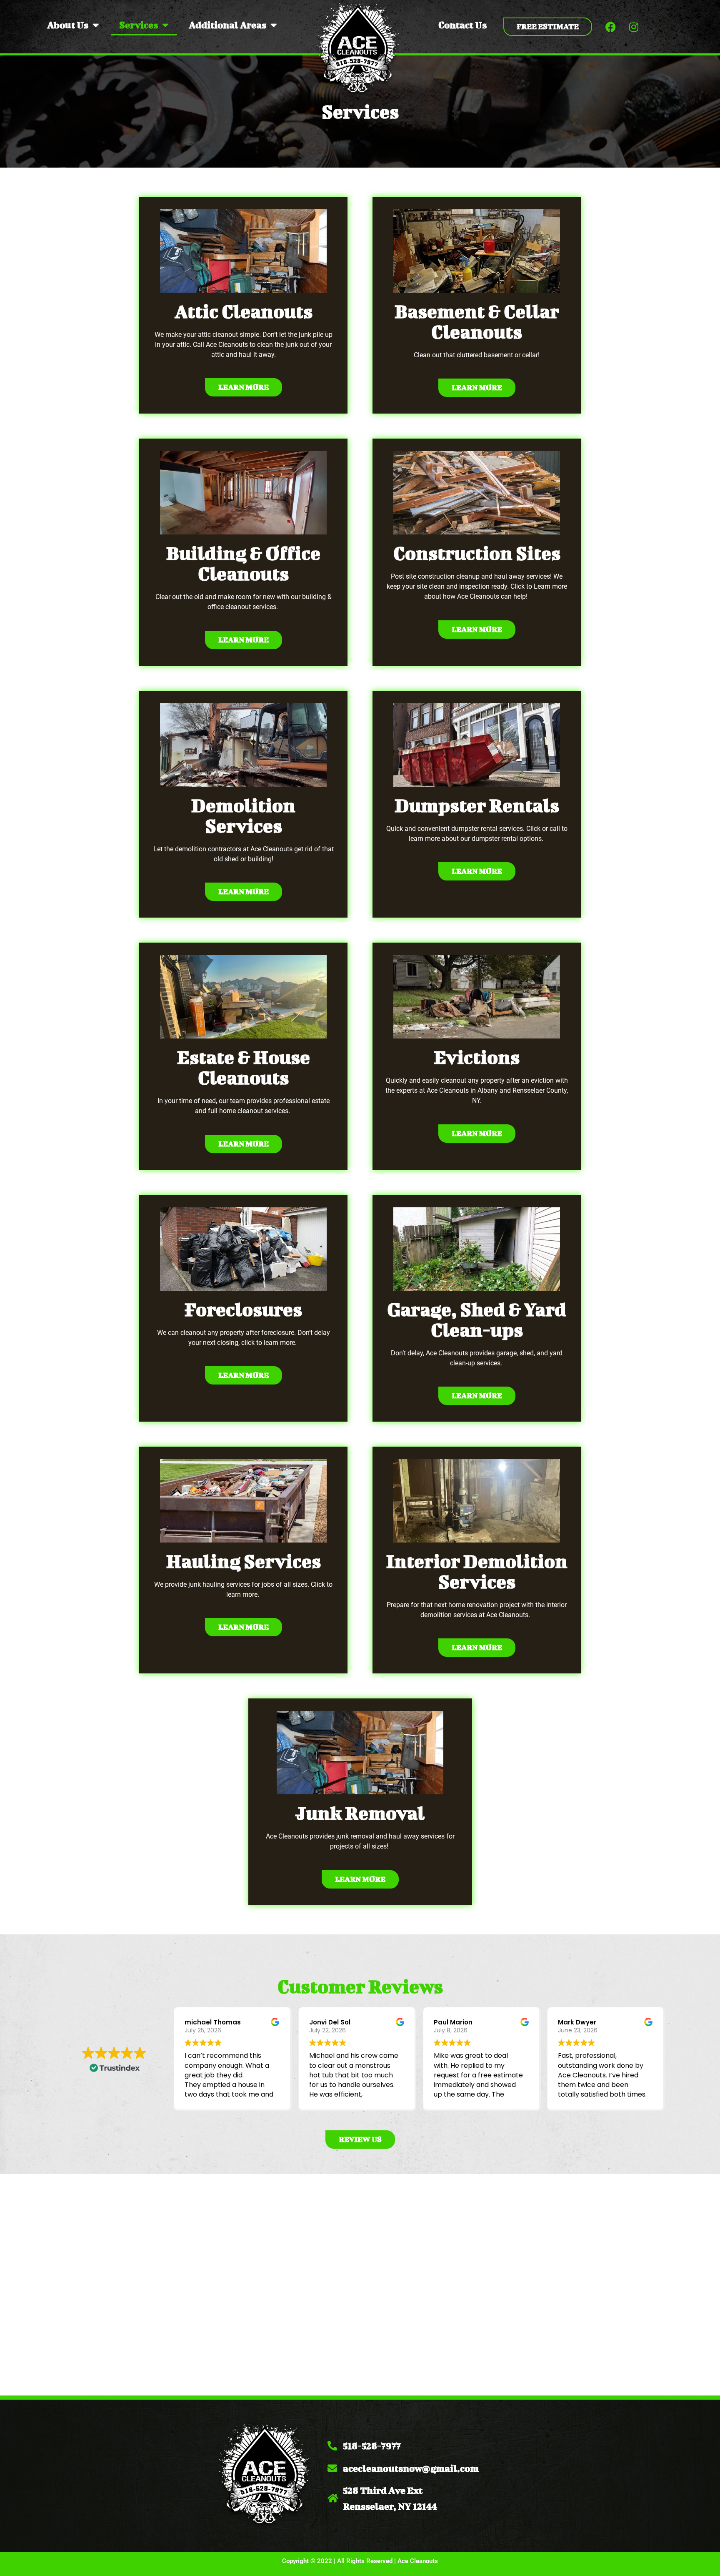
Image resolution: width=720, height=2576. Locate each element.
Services (139, 25)
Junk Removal (360, 1813)
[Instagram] (634, 27)
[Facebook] (611, 27)
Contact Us (462, 25)
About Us (68, 25)
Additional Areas (227, 25)
